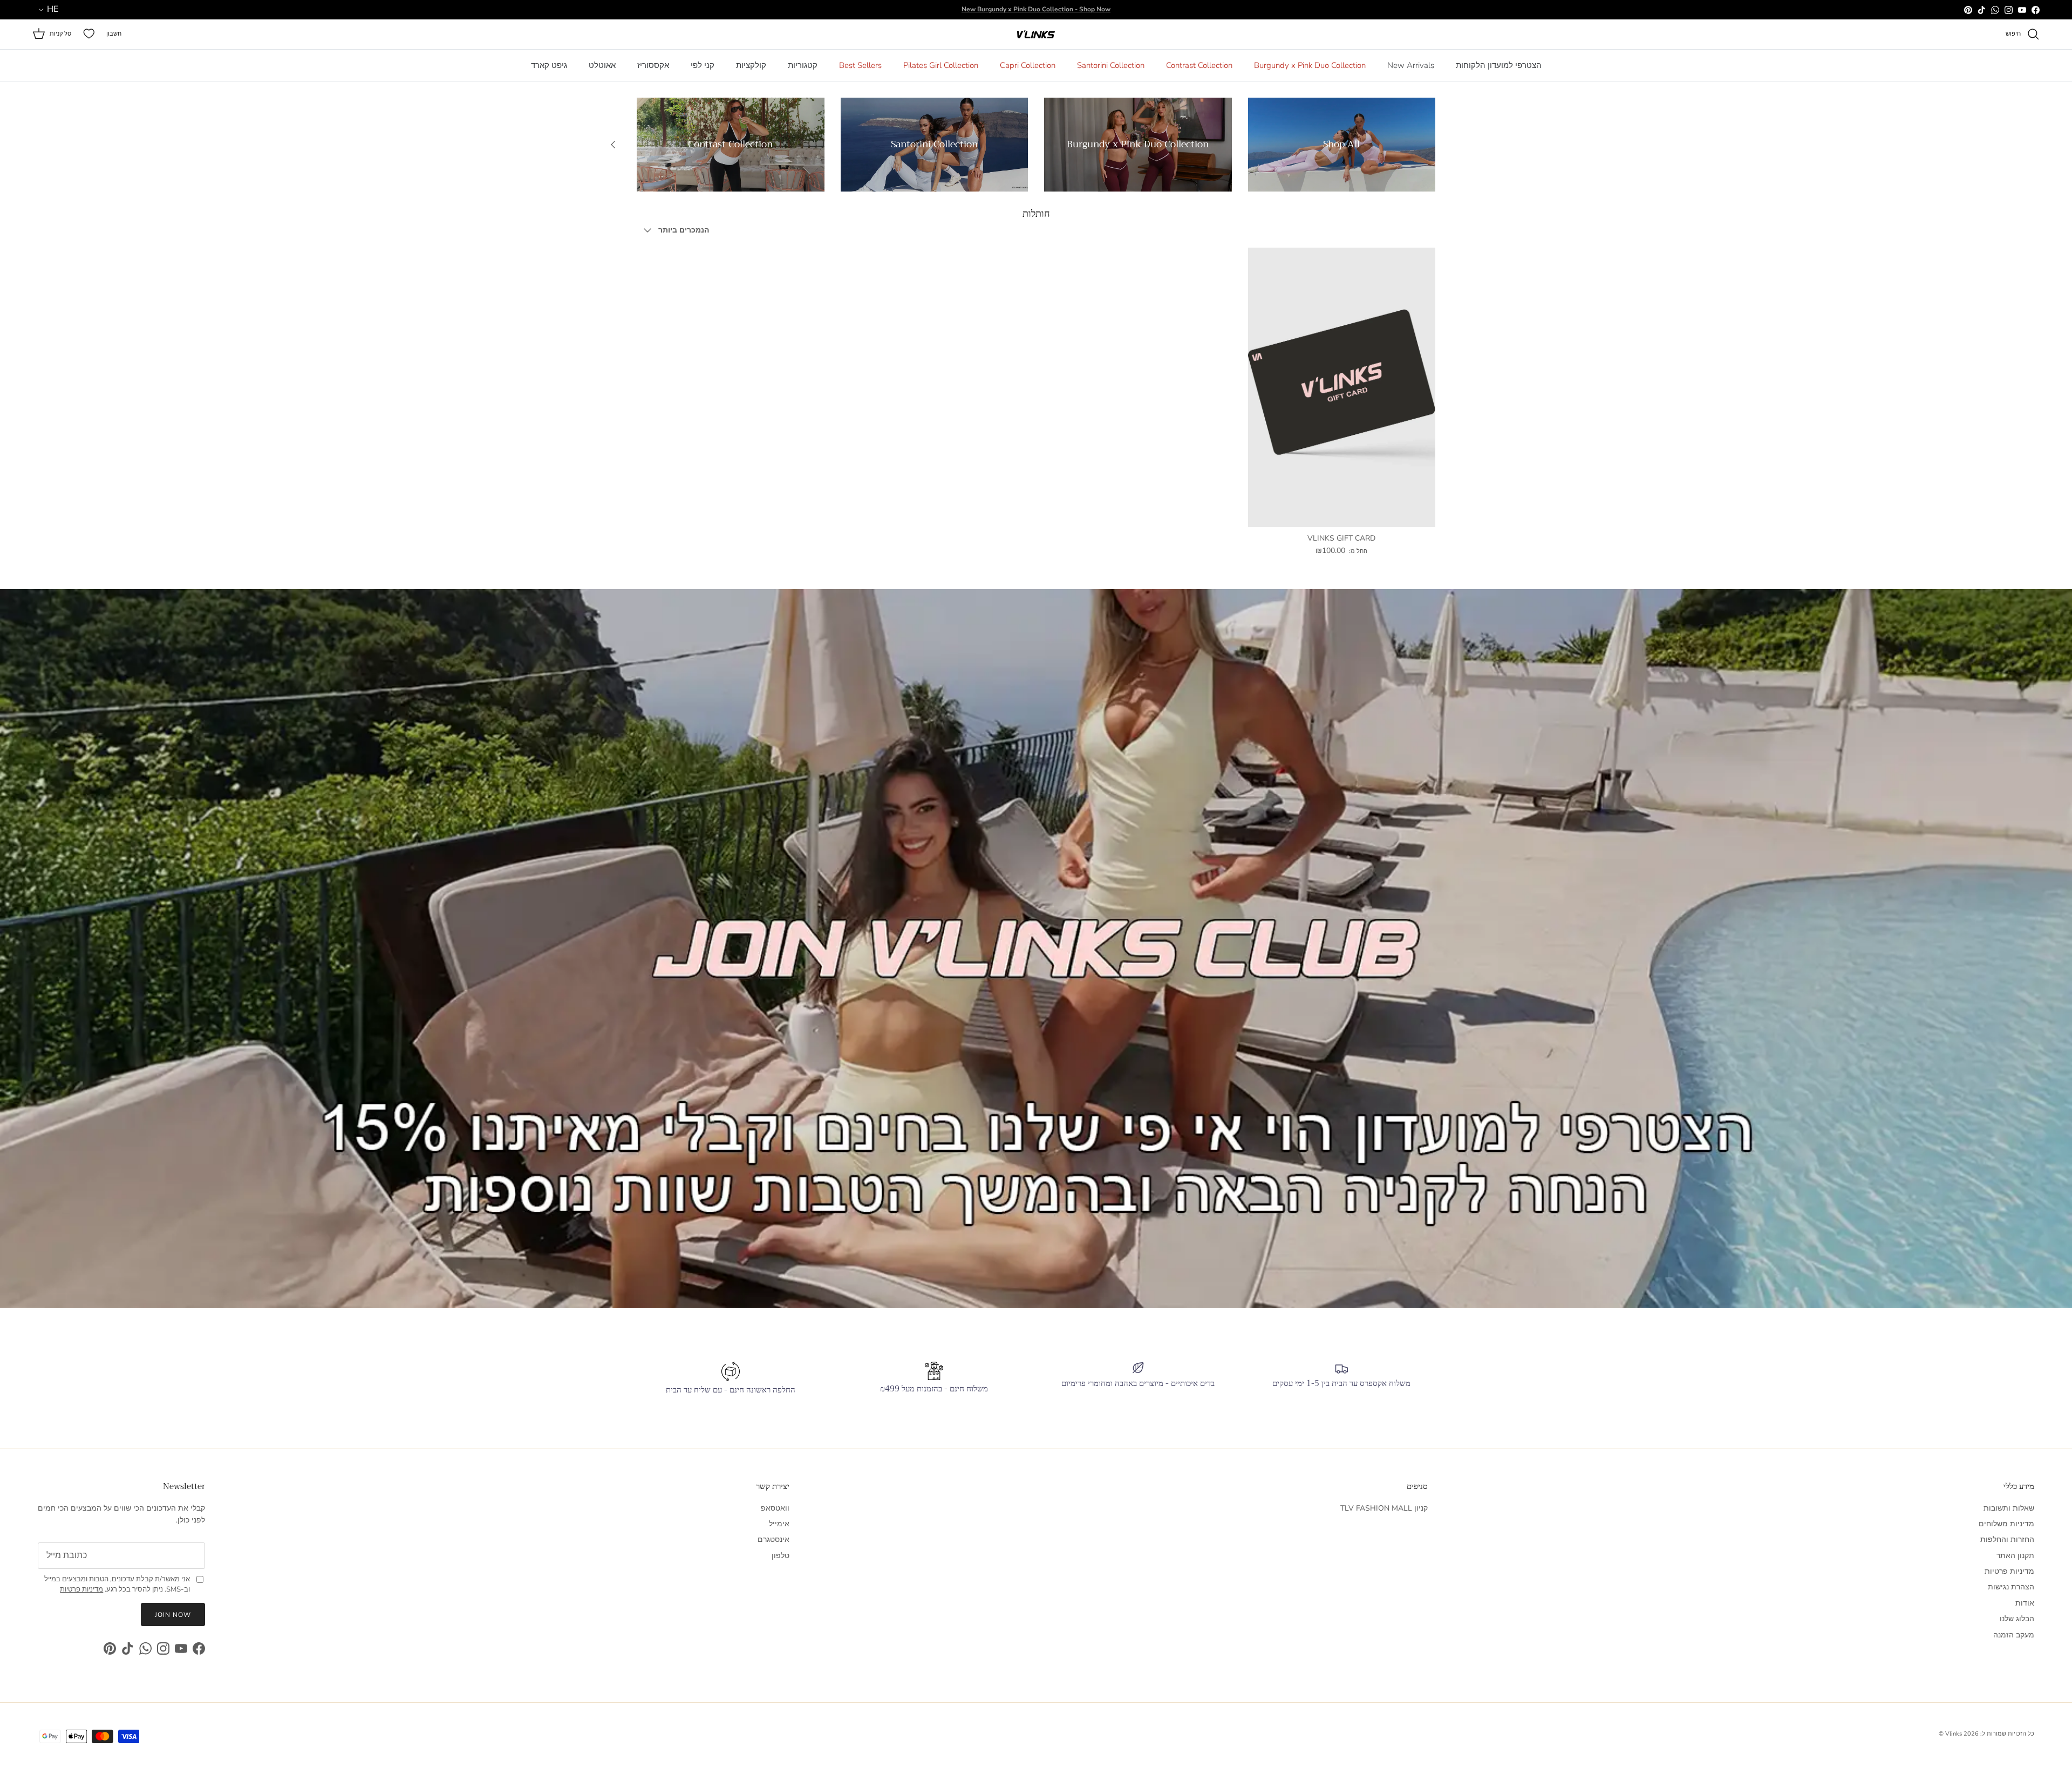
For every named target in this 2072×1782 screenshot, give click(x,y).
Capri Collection (1028, 65)
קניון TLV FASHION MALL (1384, 1508)
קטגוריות (803, 65)
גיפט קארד (549, 65)
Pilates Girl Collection (941, 65)
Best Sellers (860, 65)
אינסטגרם (773, 1539)
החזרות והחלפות (2007, 1539)
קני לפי (703, 65)
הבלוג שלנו (2017, 1619)
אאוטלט (602, 65)
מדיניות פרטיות (2009, 1571)
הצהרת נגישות (2011, 1587)
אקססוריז (653, 65)
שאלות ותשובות (2009, 1508)
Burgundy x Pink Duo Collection (1310, 65)
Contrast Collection (1199, 65)
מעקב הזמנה (2014, 1635)
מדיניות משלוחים (2006, 1524)
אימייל (779, 1524)
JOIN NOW (173, 1615)
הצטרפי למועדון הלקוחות (1499, 65)
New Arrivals (1411, 65)
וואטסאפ (775, 1508)
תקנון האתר (2015, 1556)
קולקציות (751, 65)
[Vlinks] (1036, 34)
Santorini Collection (1111, 65)
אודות (2025, 1603)
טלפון (781, 1556)
